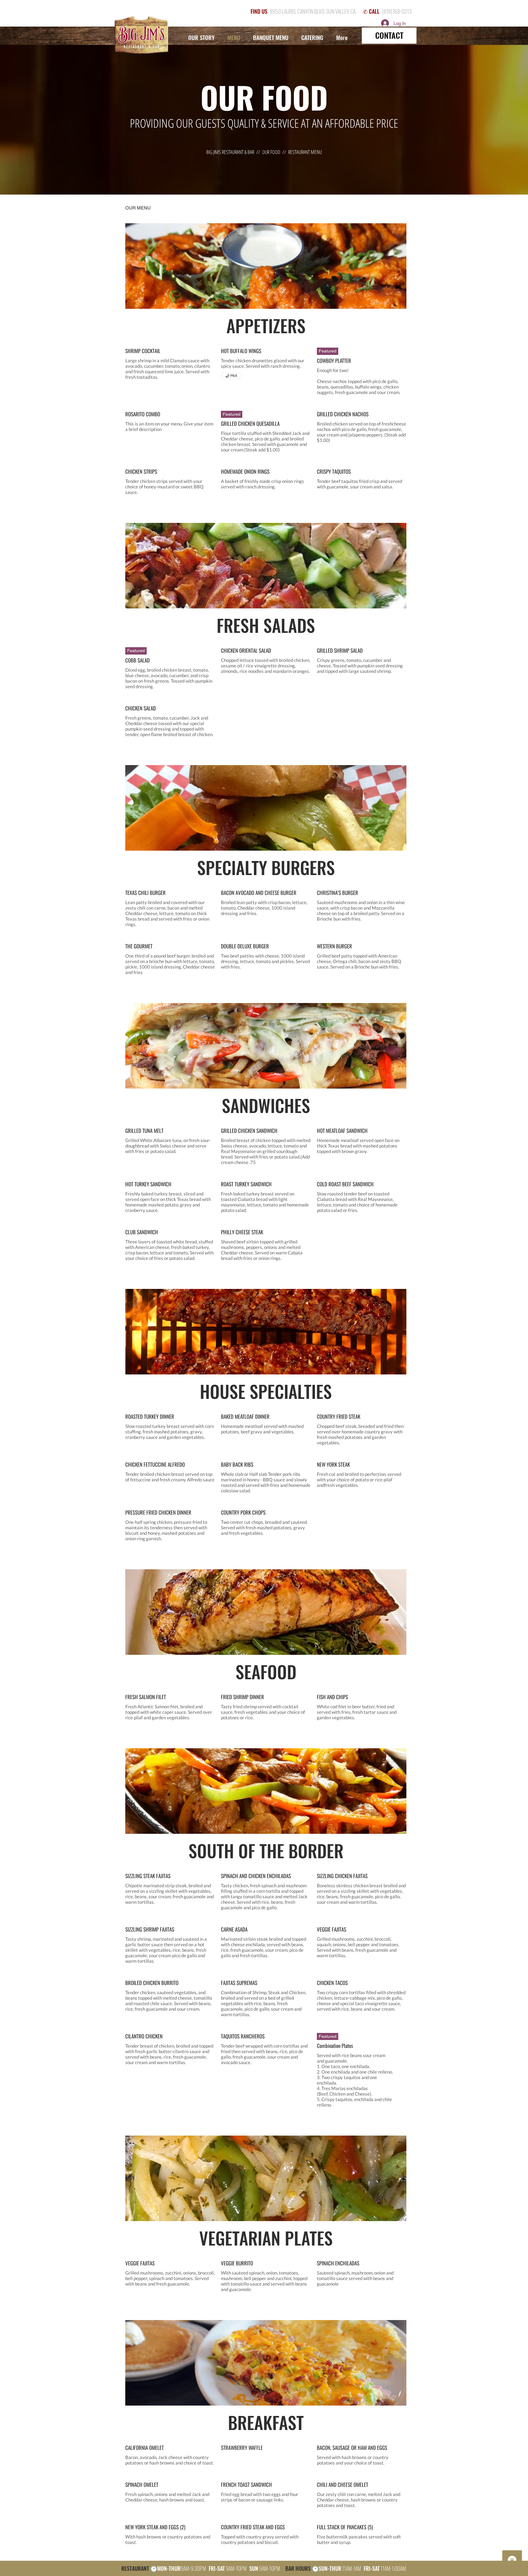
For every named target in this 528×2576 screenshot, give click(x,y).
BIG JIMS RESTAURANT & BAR (230, 152)
